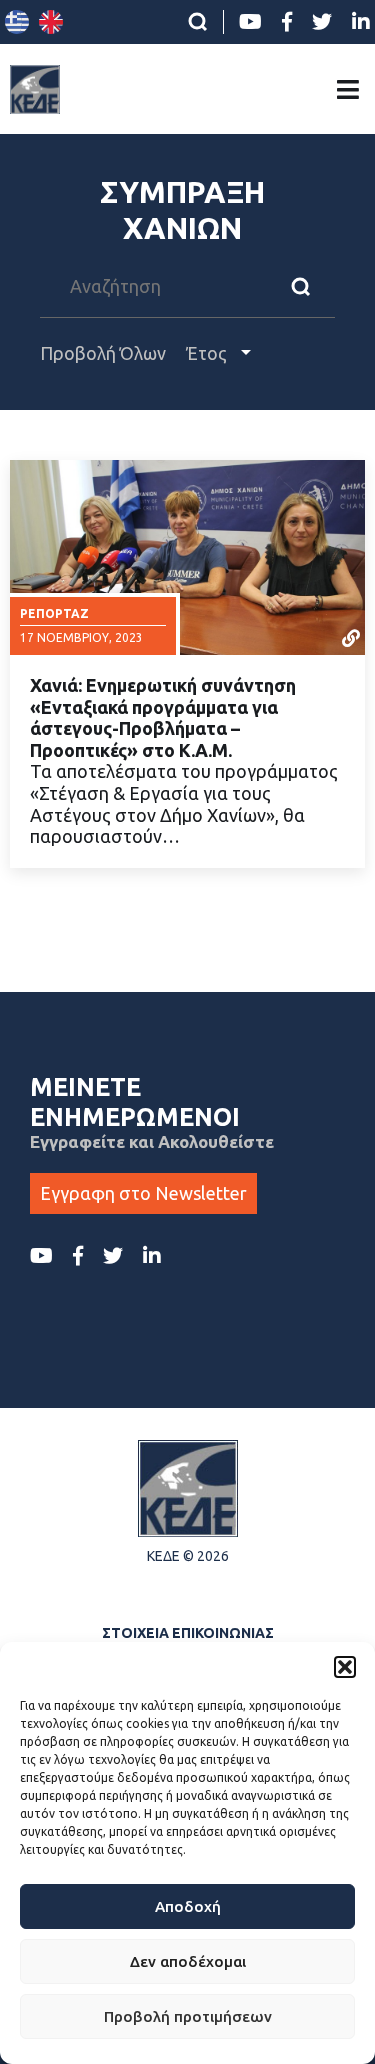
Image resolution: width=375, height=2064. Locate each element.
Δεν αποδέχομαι (188, 1961)
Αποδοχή (188, 1906)
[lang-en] (51, 22)
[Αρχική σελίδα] (35, 89)
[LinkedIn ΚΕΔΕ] (361, 22)
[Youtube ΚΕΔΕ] (250, 22)
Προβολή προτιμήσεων (188, 2016)
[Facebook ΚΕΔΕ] (287, 22)
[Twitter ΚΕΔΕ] (322, 22)
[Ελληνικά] (17, 22)
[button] (345, 1667)
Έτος (208, 353)
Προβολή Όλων (103, 353)
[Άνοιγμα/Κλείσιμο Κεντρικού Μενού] (348, 89)
